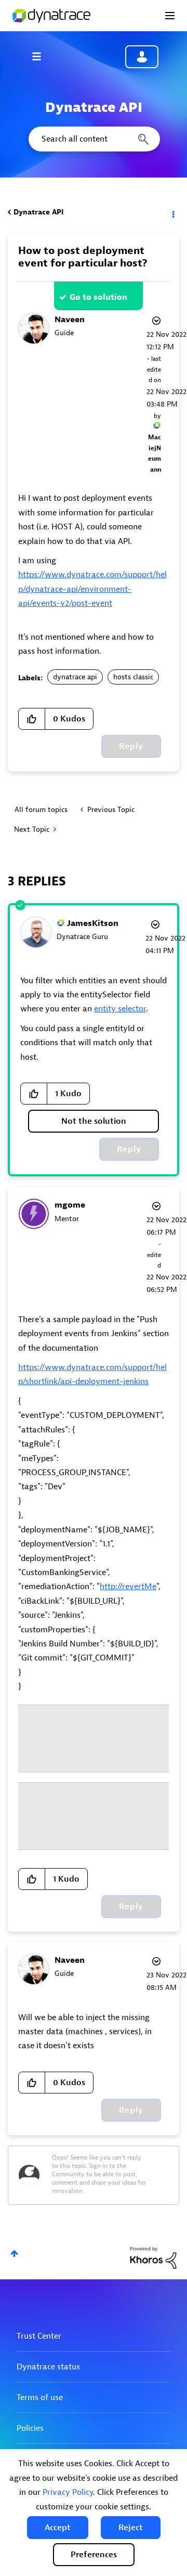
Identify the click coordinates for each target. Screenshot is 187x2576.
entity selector (120, 1009)
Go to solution (98, 297)
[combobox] (94, 139)
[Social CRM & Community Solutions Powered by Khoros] (153, 2257)
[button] (58, 2528)
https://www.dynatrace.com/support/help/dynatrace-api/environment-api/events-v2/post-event (92, 589)
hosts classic (133, 677)
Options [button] (172, 212)
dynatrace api (75, 677)
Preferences (94, 2555)
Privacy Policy (68, 2492)
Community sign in (142, 57)
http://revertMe (128, 1587)
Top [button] (14, 2254)
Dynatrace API (38, 212)
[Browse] (42, 56)
